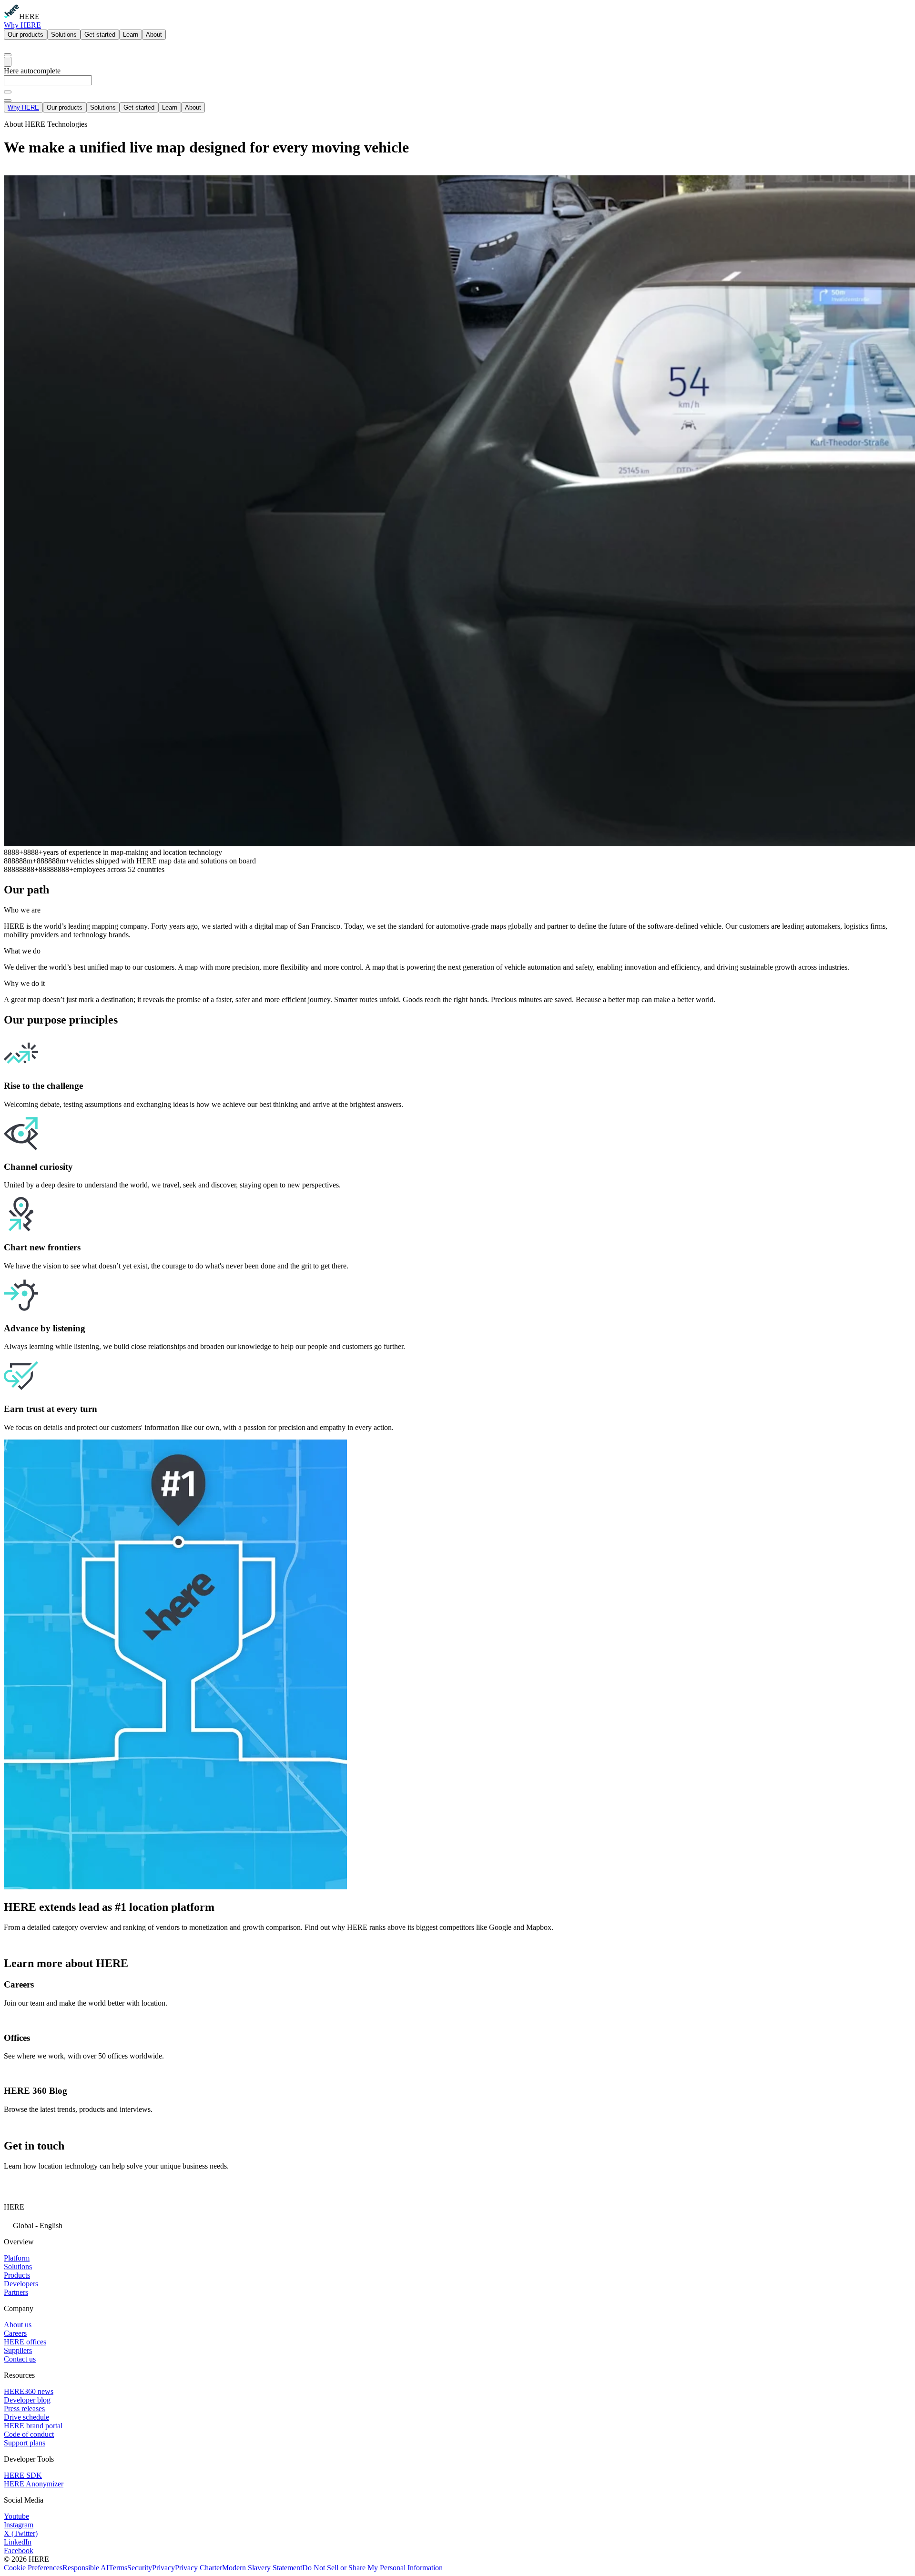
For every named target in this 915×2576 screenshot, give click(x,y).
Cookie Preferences (33, 2568)
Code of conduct (29, 2434)
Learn (131, 35)
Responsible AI (86, 2568)
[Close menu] (8, 101)
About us (18, 2325)
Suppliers (18, 2350)
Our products (25, 35)
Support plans (25, 2443)
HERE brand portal (33, 2426)
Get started (100, 35)
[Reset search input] (8, 92)
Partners (16, 2292)
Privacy (163, 2568)
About (154, 35)
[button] (457, 2225)
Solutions (64, 35)
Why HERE (22, 25)
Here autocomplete (32, 71)
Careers (15, 2333)
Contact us (20, 2359)
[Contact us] (14, 2187)
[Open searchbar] (8, 55)
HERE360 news (29, 2391)
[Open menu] (8, 62)
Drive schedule (26, 2417)
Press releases (24, 2409)
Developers (21, 2284)
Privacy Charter (198, 2568)
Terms (118, 2568)
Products (17, 2275)
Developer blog (27, 2400)
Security (140, 2568)
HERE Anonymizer (34, 2484)
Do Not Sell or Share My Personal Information (372, 2568)
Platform (17, 2258)
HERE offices (25, 2342)
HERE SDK (23, 2475)
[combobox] (457, 85)
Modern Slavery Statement (262, 2568)
